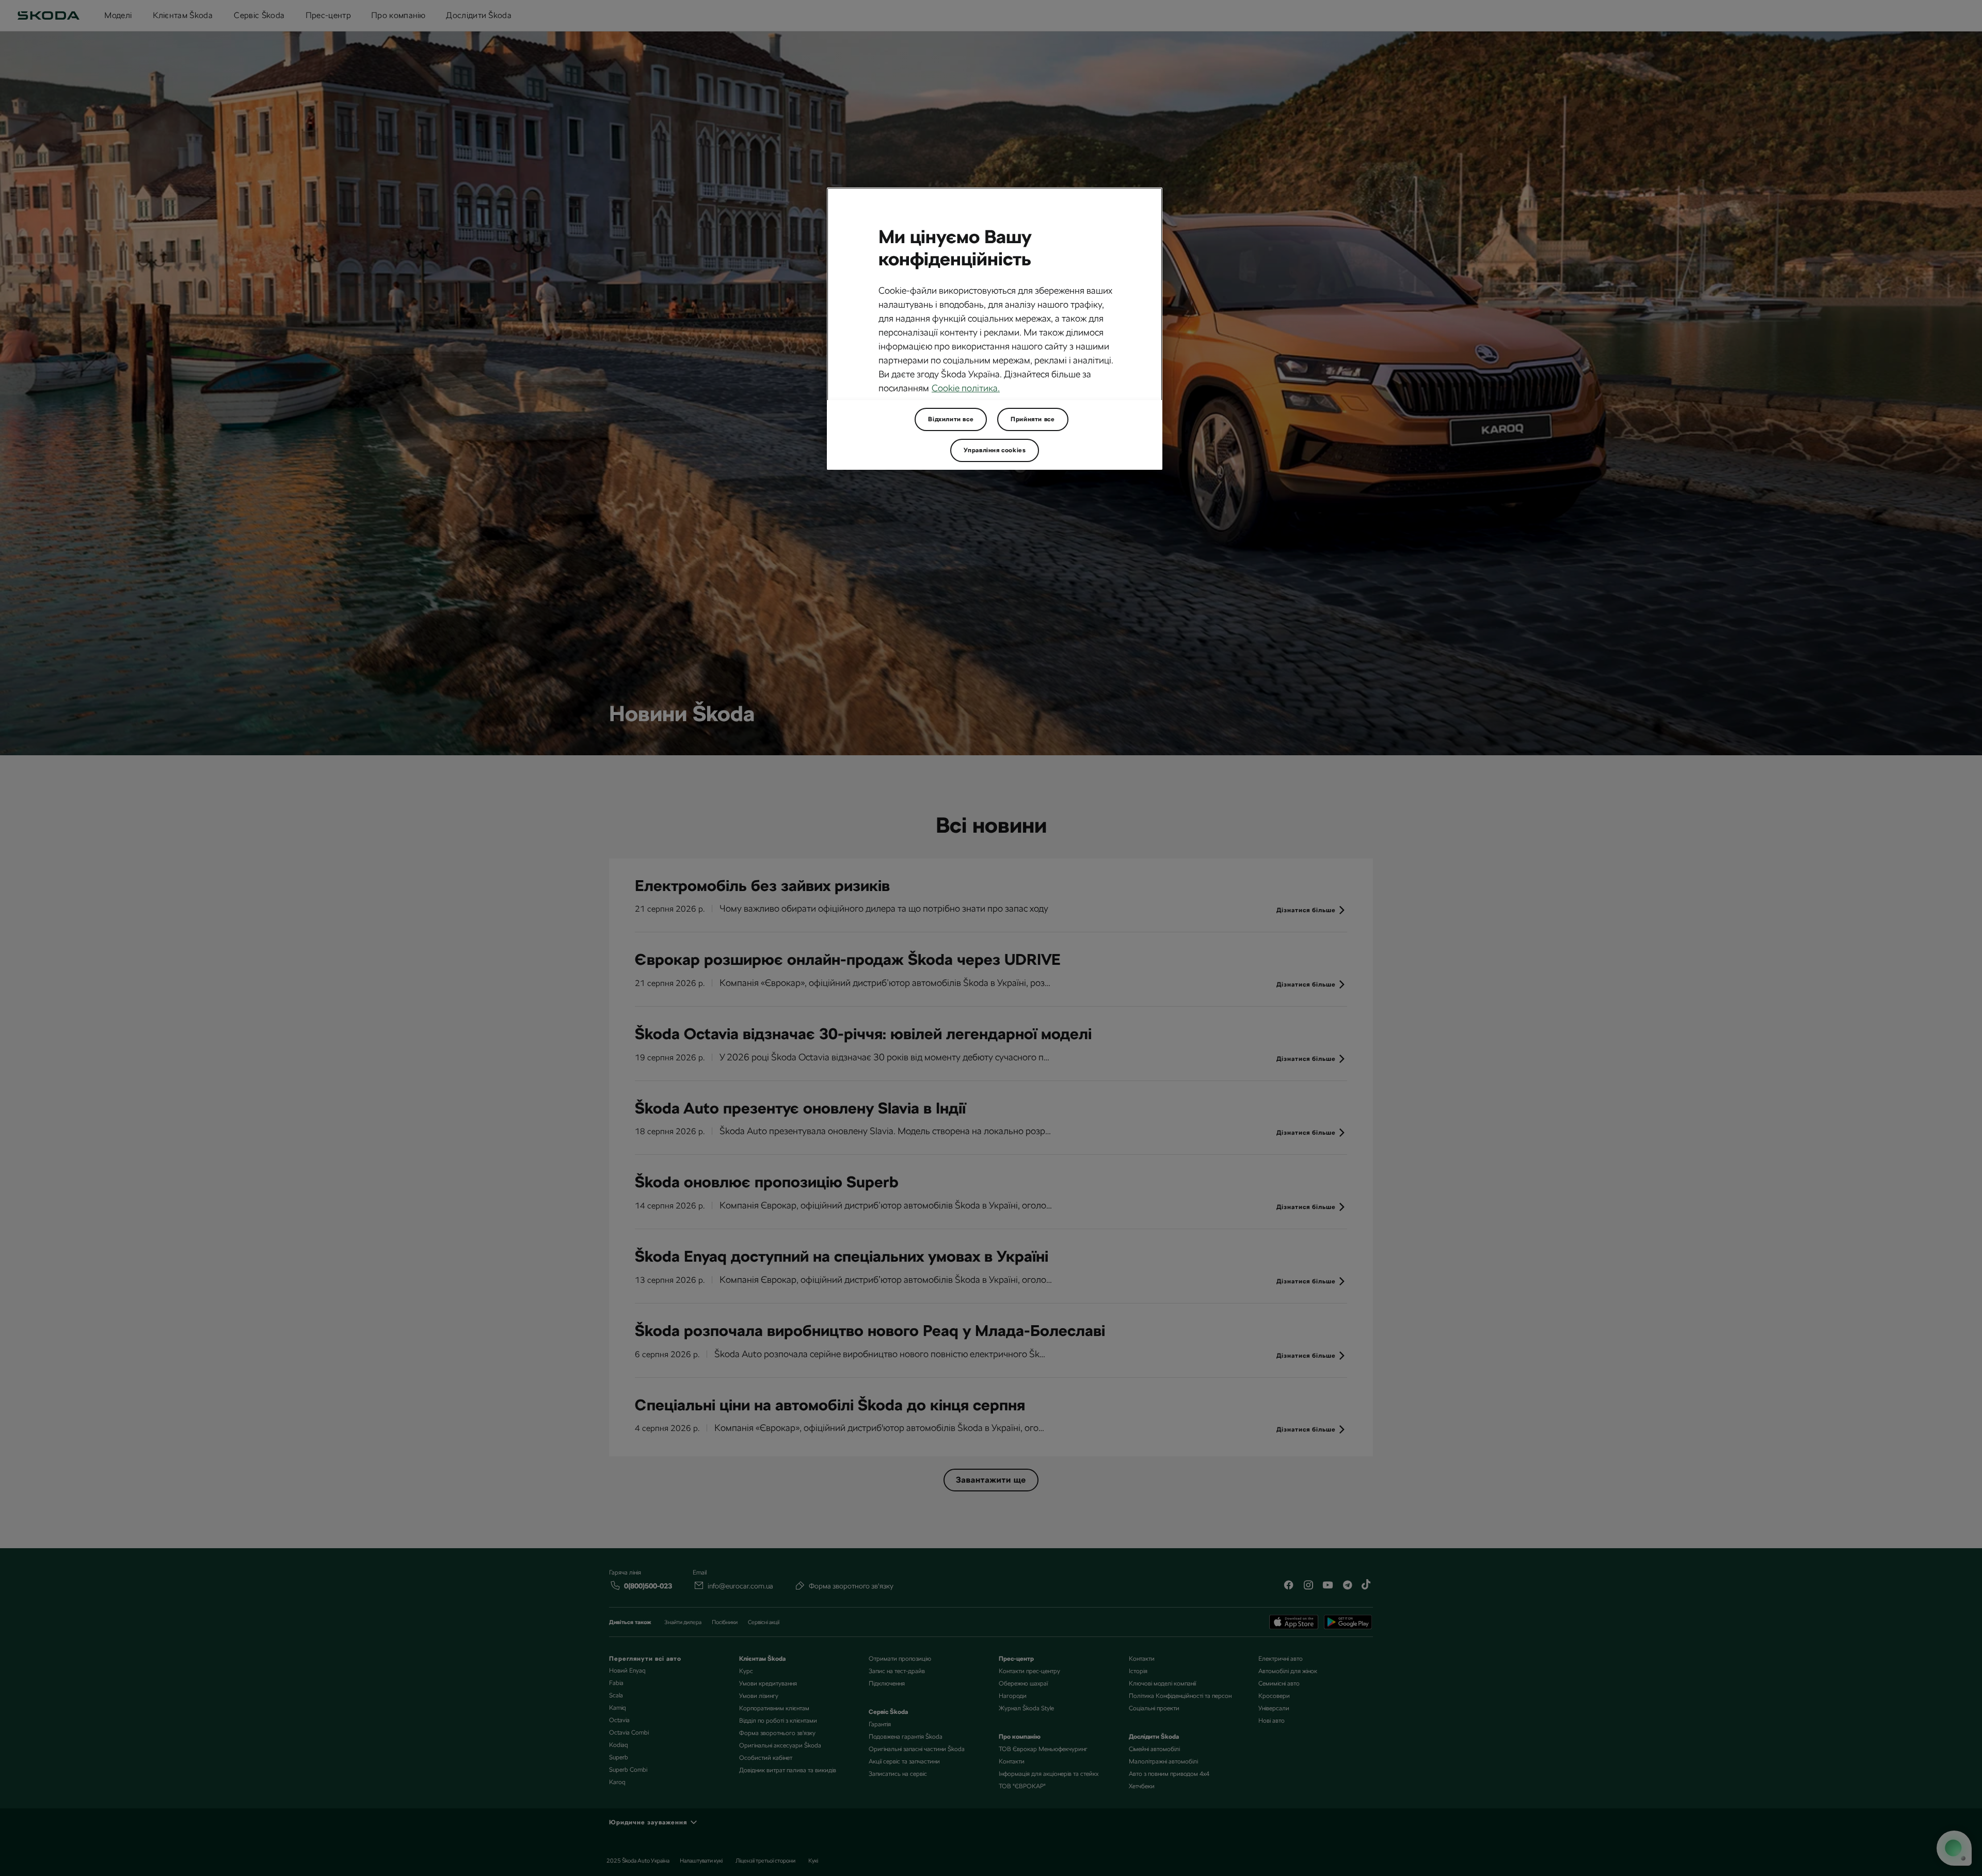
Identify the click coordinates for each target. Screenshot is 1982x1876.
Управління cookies (995, 450)
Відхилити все (951, 419)
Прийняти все (1033, 419)
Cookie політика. (966, 388)
